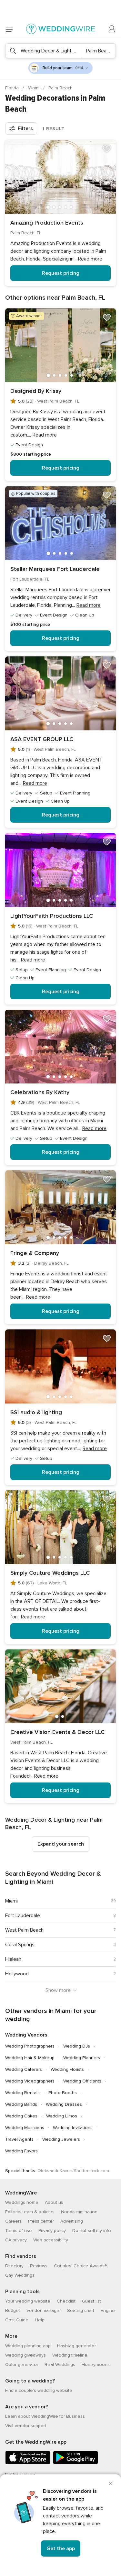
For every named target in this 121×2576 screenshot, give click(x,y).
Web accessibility (51, 2240)
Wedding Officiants (82, 2081)
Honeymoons (96, 2365)
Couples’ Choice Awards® (80, 2266)
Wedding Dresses (64, 2104)
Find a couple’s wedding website (39, 2390)
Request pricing (61, 273)
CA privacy (16, 2240)
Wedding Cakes (21, 2116)
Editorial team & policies (30, 2212)
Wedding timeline (70, 2355)
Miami (34, 88)
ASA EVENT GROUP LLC (42, 739)
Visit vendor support (26, 2426)
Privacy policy (52, 2231)
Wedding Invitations (73, 2128)
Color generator (22, 2365)
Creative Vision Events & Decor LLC (57, 1732)
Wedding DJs (77, 2046)
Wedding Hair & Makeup (30, 2058)
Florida (13, 88)
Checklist (66, 2301)
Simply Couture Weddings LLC (50, 1573)
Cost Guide (17, 2320)
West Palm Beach (24, 1930)
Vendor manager (44, 2310)
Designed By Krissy (36, 391)
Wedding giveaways (25, 2355)
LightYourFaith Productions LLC (52, 916)
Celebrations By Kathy (40, 1092)
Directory (14, 2266)
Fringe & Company (35, 1253)
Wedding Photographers (30, 2046)
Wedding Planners (82, 2058)
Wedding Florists (67, 2069)
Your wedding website (28, 2301)
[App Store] (28, 2463)
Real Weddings (60, 2365)
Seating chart (81, 2310)
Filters (25, 128)
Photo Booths (63, 2093)
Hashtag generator (76, 2346)
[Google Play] (76, 2463)
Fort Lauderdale (23, 1915)
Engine (108, 2310)
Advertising (72, 2221)
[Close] (111, 2483)
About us (54, 2202)
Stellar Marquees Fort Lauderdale (55, 569)
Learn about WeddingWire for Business (45, 2416)
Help (40, 2320)
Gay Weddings (20, 2275)
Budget (13, 2310)
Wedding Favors (21, 2151)
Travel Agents (19, 2139)
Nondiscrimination (79, 2212)
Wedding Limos (62, 2116)
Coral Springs (20, 1945)
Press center (41, 2221)
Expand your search (61, 1844)
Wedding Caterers (24, 2069)
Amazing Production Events (47, 223)
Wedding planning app (28, 2346)
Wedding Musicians (25, 2128)
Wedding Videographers (30, 2081)
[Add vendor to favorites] (107, 149)
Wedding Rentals (22, 2093)
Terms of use (19, 2231)
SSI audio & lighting (36, 1412)
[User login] (112, 29)
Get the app (61, 2548)
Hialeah (13, 1959)
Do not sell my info (92, 2231)
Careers (13, 2221)
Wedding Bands (21, 2104)
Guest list (91, 2301)
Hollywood (17, 1974)
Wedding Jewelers (61, 2139)
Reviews (39, 2266)
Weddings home (22, 2202)
